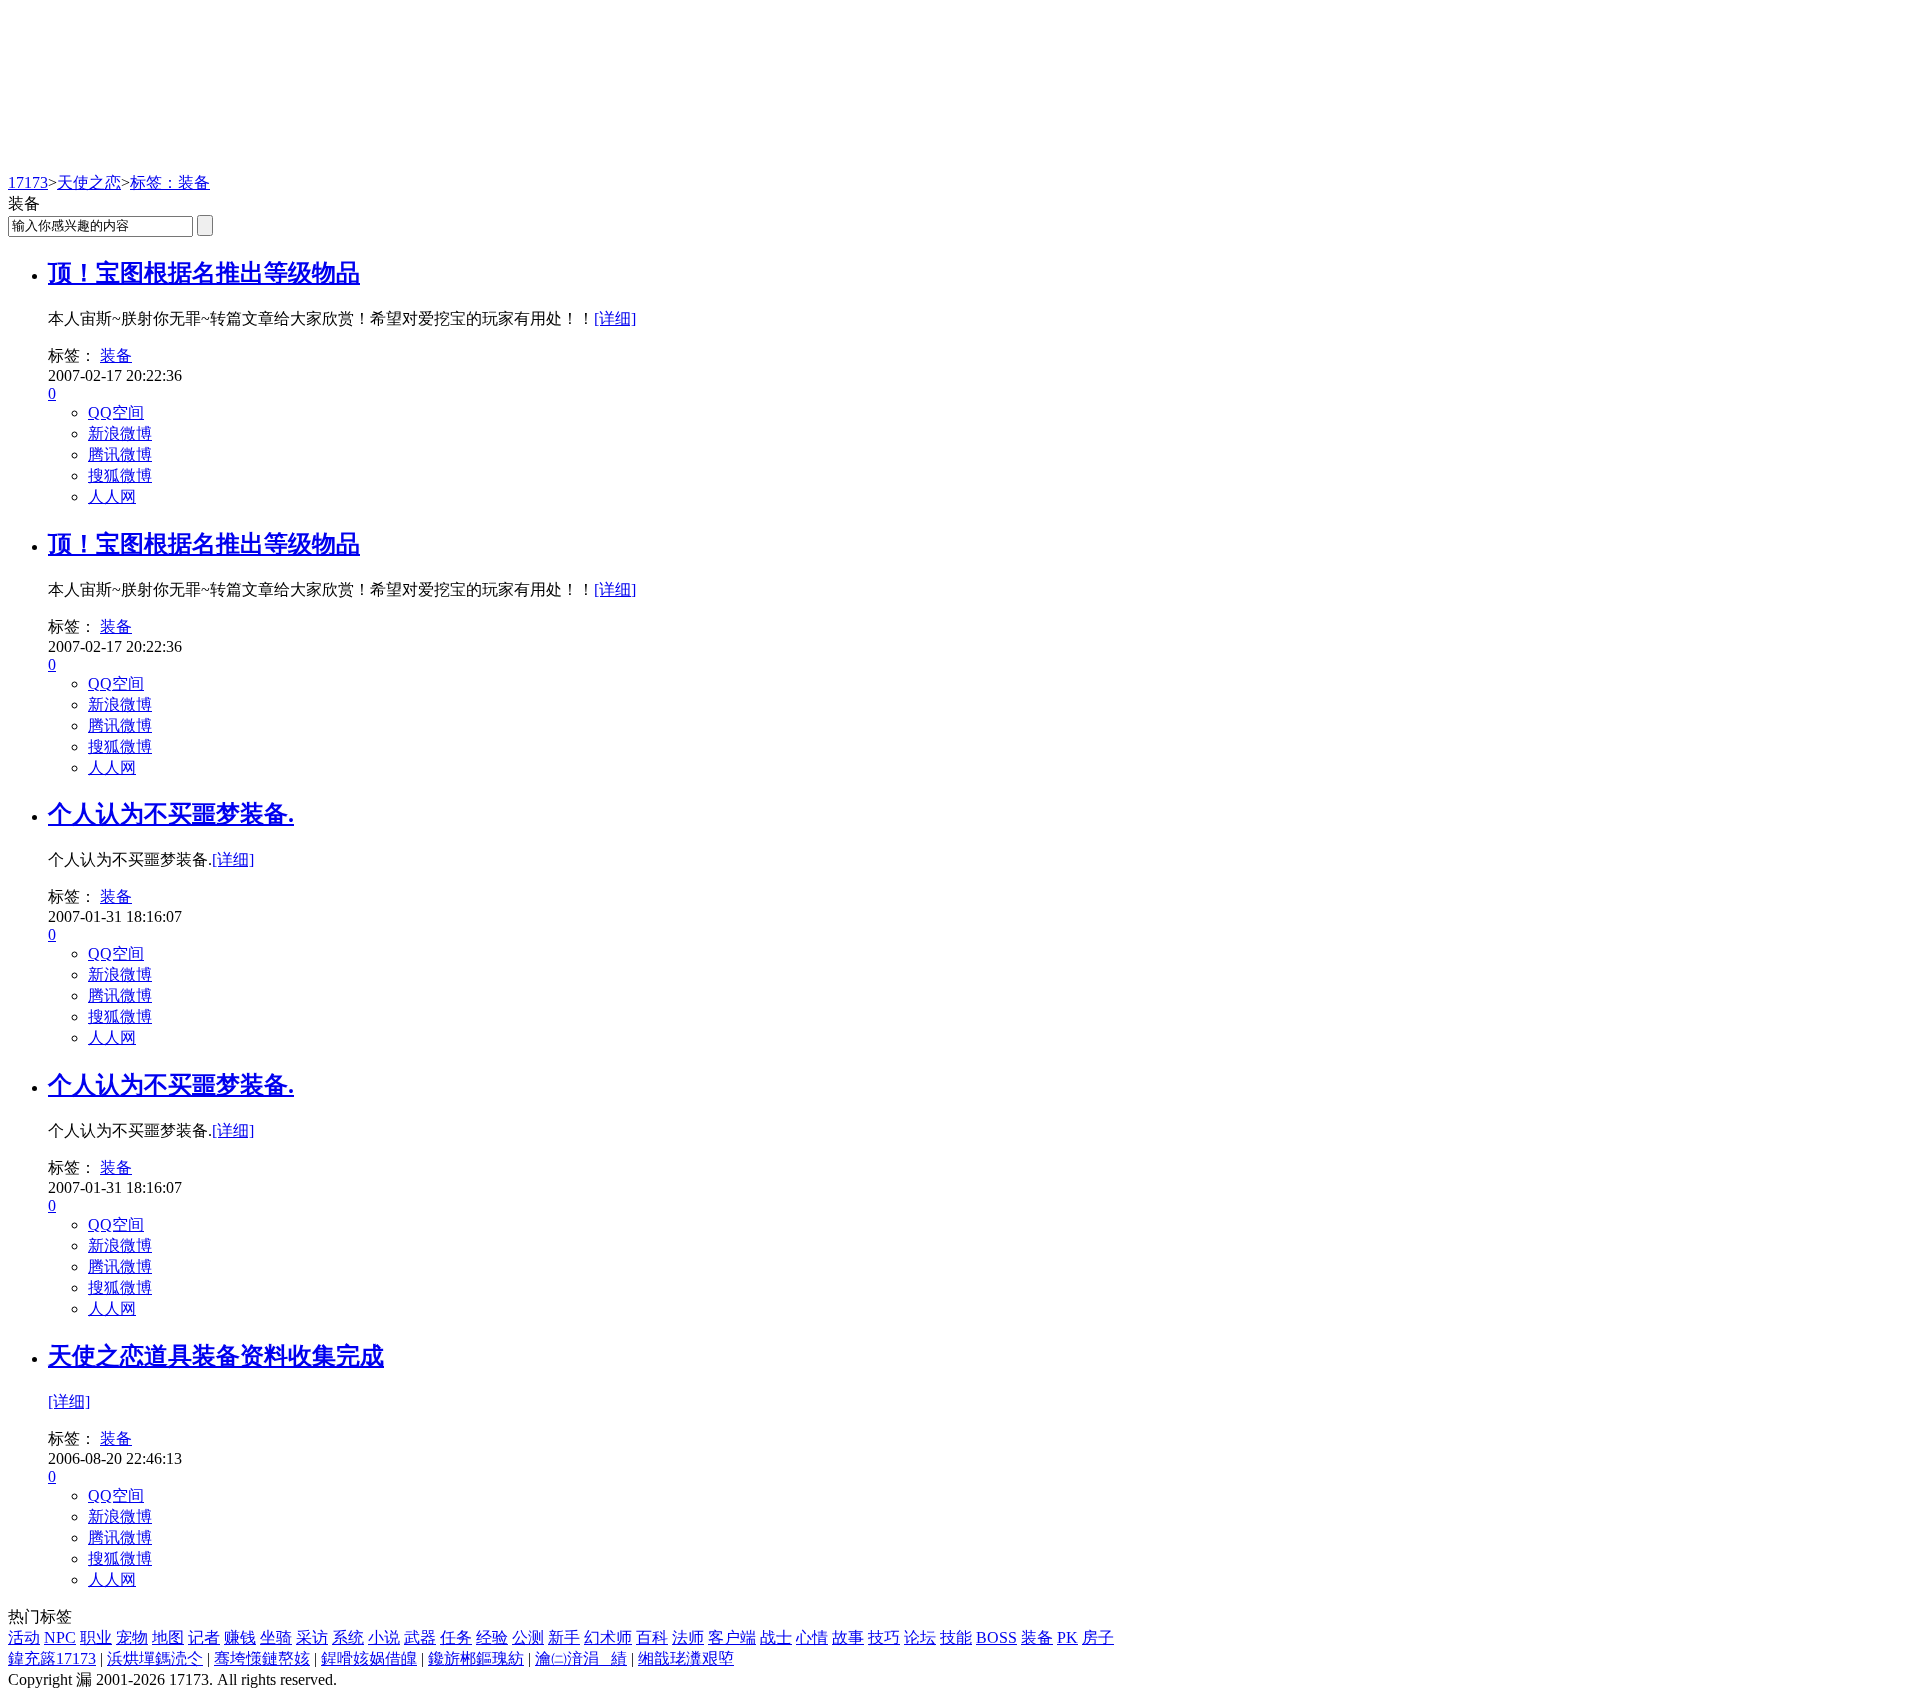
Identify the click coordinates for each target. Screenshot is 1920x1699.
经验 (492, 1637)
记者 (204, 1637)
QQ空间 (116, 412)
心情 (812, 1637)
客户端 (732, 1637)
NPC (60, 1637)
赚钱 (240, 1637)
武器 (420, 1637)
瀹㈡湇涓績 (581, 1658)
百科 (652, 1637)
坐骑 (276, 1637)
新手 (564, 1637)
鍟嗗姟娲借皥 (369, 1658)
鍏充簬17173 (52, 1658)
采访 (312, 1637)
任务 (456, 1637)
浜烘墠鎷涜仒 (155, 1658)
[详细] (615, 318)
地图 (168, 1637)
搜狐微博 (120, 475)
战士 (776, 1637)
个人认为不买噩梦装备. (171, 814)
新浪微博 (120, 433)
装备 (116, 355)
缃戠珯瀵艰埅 (686, 1658)
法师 (688, 1637)
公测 (528, 1637)
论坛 (920, 1637)
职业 (96, 1637)
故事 (848, 1637)
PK (1067, 1637)
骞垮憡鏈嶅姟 (262, 1658)
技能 (956, 1637)
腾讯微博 (120, 454)
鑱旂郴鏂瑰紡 (476, 1658)
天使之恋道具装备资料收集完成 (216, 1356)
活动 (24, 1637)
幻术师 (608, 1637)
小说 (384, 1637)
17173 (28, 182)
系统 (348, 1637)
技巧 (884, 1637)
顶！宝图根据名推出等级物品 (204, 273)
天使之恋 (89, 182)
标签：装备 (170, 182)
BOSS (996, 1637)
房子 (1098, 1637)
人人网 (112, 496)
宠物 (132, 1637)
